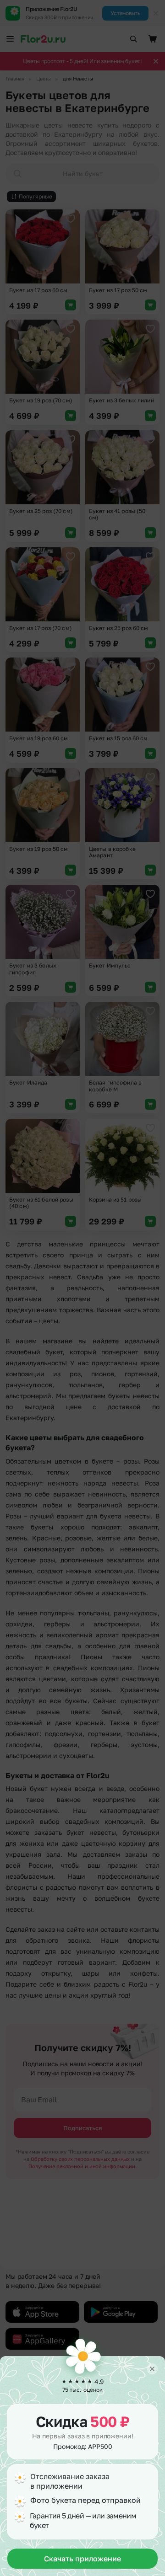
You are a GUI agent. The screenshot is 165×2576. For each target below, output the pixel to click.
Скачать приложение (82, 2559)
